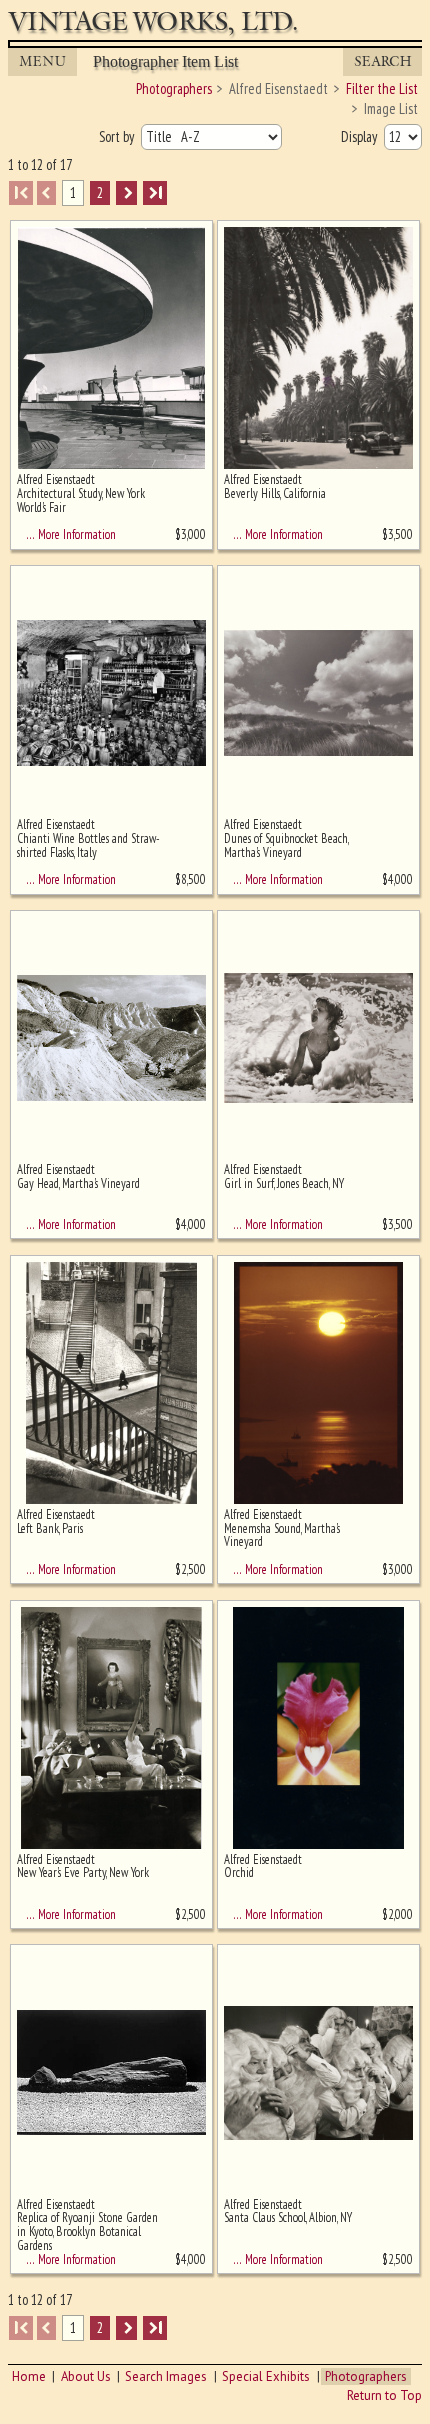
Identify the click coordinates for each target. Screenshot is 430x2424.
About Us (86, 2376)
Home (29, 2376)
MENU (43, 61)
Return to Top (384, 2395)
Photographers (366, 2376)
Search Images (166, 2376)
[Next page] (126, 192)
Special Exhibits (266, 2376)
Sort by (118, 136)
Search (383, 61)
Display (360, 136)
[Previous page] (46, 192)
